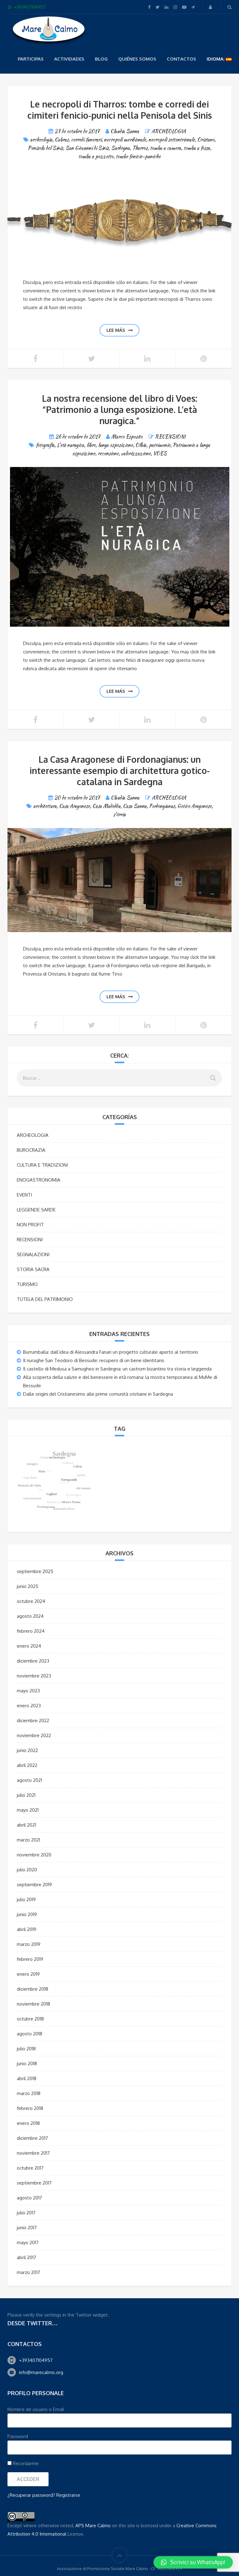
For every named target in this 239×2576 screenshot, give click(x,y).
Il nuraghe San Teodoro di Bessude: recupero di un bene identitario (94, 1360)
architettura (45, 806)
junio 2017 (27, 2228)
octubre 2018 (30, 2019)
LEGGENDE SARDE (36, 1210)
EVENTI (24, 1195)
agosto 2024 (30, 1616)
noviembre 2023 (34, 1676)
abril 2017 (26, 2257)
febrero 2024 (31, 1631)
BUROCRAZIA (31, 1150)
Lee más (116, 330)
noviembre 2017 (33, 2153)
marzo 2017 (28, 2272)
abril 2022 (27, 1765)
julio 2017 (26, 2213)
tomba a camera (166, 148)
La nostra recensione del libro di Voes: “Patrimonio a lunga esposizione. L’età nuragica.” (120, 410)
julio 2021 (26, 1795)
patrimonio (159, 445)
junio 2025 (28, 1586)
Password (18, 2436)
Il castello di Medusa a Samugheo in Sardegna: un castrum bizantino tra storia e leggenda (117, 1369)
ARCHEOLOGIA (169, 131)
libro (91, 445)
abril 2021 (26, 1825)
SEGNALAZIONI (33, 1254)
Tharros (140, 148)
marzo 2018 (29, 2093)
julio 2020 (27, 1870)
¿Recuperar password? (31, 2495)
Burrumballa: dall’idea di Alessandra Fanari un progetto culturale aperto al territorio (111, 1352)
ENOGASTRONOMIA (39, 1180)
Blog (101, 59)
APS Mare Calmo (93, 2526)
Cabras (62, 140)
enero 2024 (29, 1646)
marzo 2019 (29, 1944)
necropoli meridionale (125, 140)
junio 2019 (27, 1914)
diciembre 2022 (33, 1720)
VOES (160, 453)
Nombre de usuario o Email (36, 2409)
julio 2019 (26, 1899)
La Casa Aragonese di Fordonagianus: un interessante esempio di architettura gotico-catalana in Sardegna (120, 771)
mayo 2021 (28, 1810)
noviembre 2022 (34, 1735)
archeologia (41, 140)
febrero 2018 (30, 2108)
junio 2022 (27, 1750)
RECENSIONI (170, 437)
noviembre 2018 (33, 2004)
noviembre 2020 (34, 1855)
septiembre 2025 (35, 1571)
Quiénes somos (137, 59)
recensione (108, 453)
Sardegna (120, 148)
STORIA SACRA (33, 1269)
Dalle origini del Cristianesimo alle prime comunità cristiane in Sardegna (98, 1394)
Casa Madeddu (106, 806)
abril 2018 (27, 2078)
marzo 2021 (28, 1840)
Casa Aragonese (75, 806)
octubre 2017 (30, 2168)
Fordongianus (162, 806)
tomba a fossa (197, 148)
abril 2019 (27, 1929)
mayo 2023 (28, 1691)
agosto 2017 (29, 2198)
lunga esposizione (115, 445)
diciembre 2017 (32, 2138)
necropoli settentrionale (172, 140)
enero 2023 (29, 1706)
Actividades (69, 59)
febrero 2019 (30, 1959)
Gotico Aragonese (194, 806)
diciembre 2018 (33, 1989)
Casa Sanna (135, 806)
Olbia (141, 445)
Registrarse (68, 2495)
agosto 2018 (30, 2034)
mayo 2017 (28, 2242)
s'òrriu (119, 814)
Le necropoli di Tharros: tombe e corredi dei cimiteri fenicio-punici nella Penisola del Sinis (120, 110)
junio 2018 (27, 2064)
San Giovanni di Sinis (87, 148)
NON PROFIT (30, 1225)
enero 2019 (28, 1974)
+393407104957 (36, 2360)
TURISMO (27, 1284)
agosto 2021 (29, 1780)
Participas (31, 59)
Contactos (181, 59)
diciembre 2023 (33, 1661)
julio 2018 (26, 2049)
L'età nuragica (70, 445)
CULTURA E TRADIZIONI (42, 1165)
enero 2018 (28, 2123)
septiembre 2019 (34, 1885)
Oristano (206, 140)
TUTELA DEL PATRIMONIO (45, 1299)
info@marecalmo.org (41, 2372)
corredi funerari (86, 140)
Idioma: (216, 59)
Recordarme (25, 2463)
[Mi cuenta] (211, 7)
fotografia (45, 445)
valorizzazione (136, 453)
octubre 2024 (31, 1601)
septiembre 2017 (34, 2183)
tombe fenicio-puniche (138, 156)
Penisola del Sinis (45, 148)
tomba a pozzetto (96, 156)
